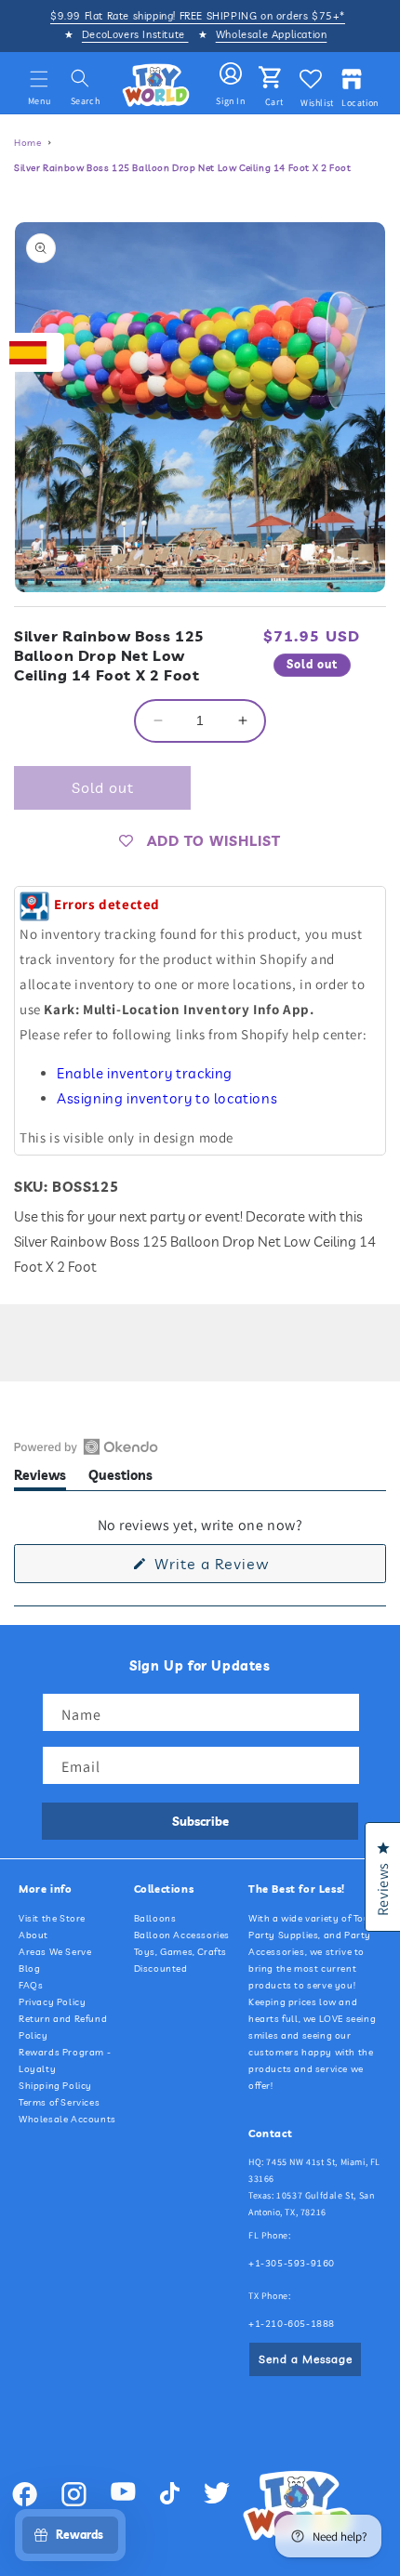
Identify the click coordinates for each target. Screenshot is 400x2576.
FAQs (31, 1985)
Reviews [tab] (40, 1479)
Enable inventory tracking (145, 1073)
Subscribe (200, 1821)
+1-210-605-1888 (292, 2324)
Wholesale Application (272, 34)
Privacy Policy (52, 2002)
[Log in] (231, 74)
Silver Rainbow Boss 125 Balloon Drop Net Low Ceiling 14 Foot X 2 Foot (182, 168)
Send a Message (306, 2359)
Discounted (161, 1968)
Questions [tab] (120, 1479)
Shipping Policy (55, 2086)
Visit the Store (52, 1918)
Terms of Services (59, 2102)
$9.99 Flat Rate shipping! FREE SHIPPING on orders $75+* (198, 16)
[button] (39, 79)
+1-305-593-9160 (292, 2263)
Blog (29, 1968)
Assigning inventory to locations (167, 1098)
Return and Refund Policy (63, 2027)
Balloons (155, 1918)
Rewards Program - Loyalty (65, 2061)
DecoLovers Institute (135, 34)
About (33, 1935)
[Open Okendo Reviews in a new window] (86, 1447)
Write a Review (241, 1568)
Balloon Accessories (182, 1935)
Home (27, 143)
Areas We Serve (55, 1952)
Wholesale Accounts (67, 2119)
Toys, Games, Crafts (180, 1952)
